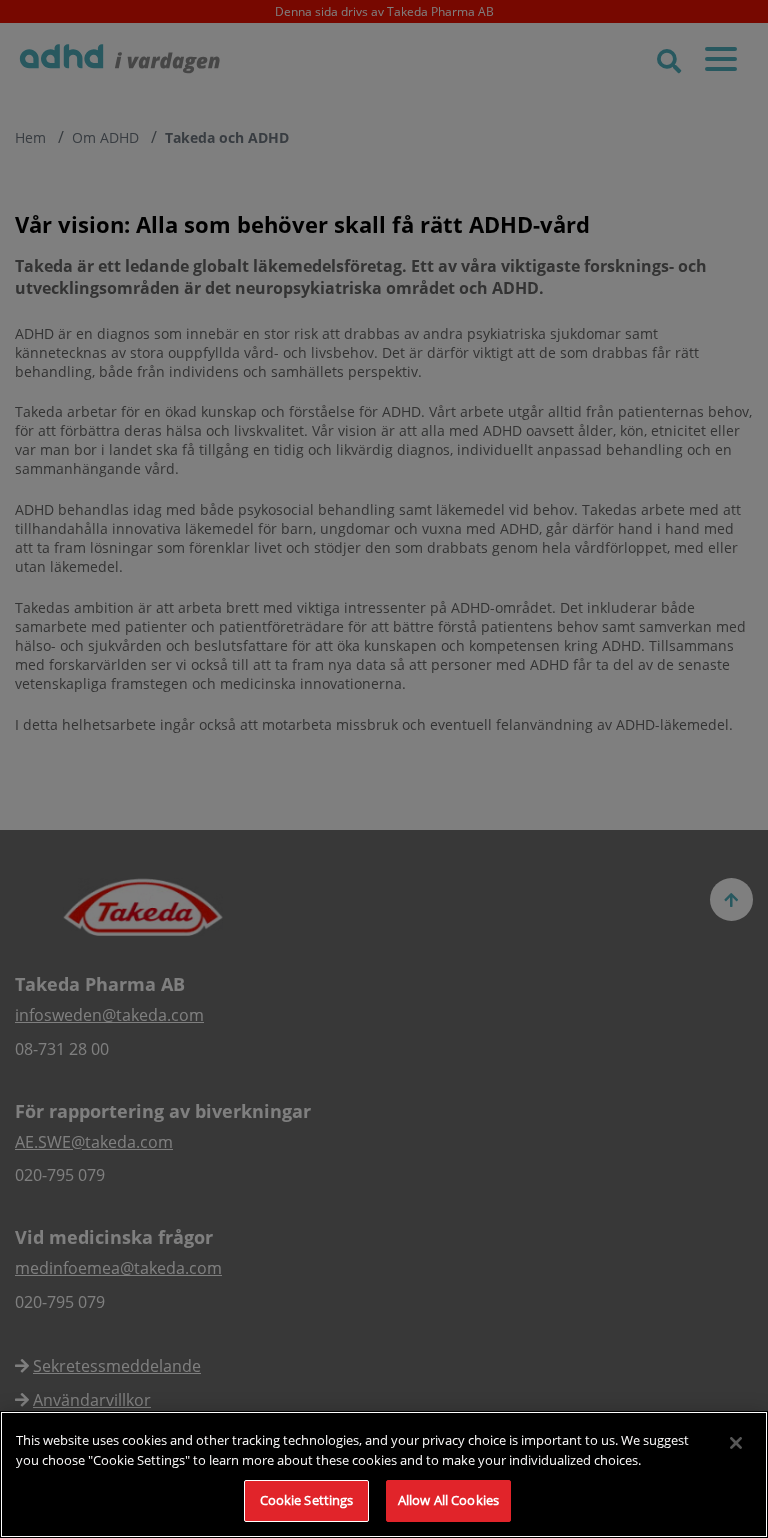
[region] (384, 1474)
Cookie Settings (307, 1500)
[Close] (736, 1443)
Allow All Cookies (448, 1500)
